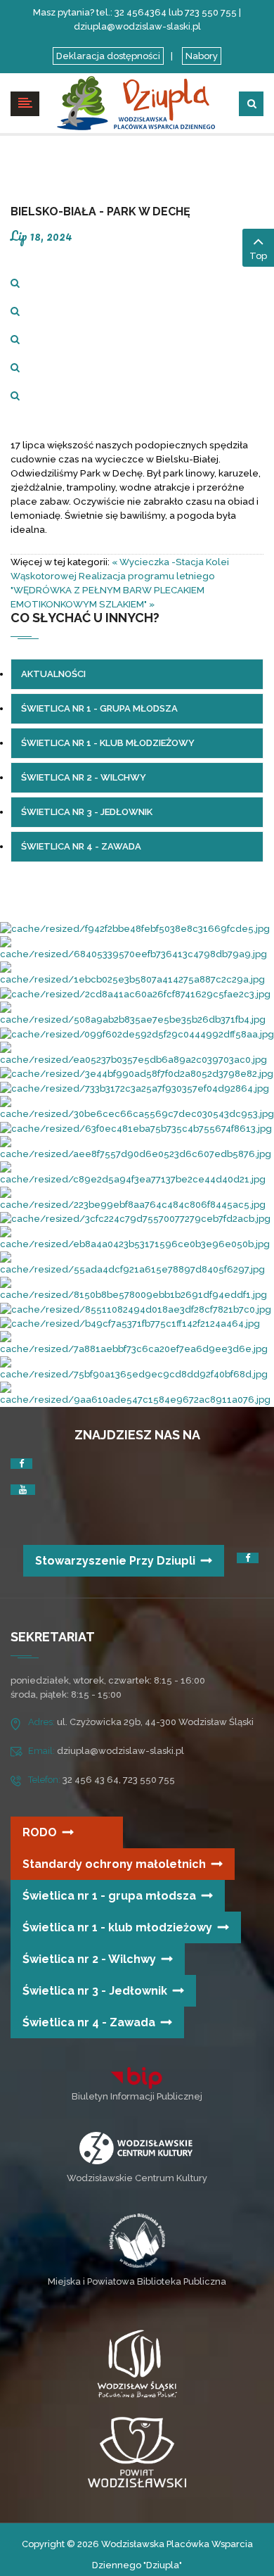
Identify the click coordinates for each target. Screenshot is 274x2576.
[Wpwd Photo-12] (137, 1198)
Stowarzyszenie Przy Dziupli (115, 1561)
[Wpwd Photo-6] (136, 1309)
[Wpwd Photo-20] (137, 1013)
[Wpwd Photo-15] (137, 1289)
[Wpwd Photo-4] (136, 1128)
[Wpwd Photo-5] (137, 1264)
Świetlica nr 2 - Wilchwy (89, 1959)
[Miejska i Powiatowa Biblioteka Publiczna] (137, 2240)
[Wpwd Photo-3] (137, 1053)
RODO (40, 1832)
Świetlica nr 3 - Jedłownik (95, 1991)
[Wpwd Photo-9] (137, 1107)
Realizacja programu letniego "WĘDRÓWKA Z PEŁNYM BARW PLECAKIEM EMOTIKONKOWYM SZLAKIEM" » (113, 590)
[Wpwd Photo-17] (137, 1173)
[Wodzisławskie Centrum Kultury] (136, 2147)
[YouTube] (23, 1490)
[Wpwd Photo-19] (137, 1343)
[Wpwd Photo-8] (130, 1324)
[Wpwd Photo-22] (135, 1219)
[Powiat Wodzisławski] (137, 2452)
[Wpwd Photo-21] (135, 993)
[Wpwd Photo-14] (137, 1394)
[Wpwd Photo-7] (137, 1369)
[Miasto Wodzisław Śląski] (137, 2367)
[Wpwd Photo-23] (137, 1148)
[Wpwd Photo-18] (135, 1088)
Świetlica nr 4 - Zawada (89, 2022)
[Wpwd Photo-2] (137, 974)
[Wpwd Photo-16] (137, 1074)
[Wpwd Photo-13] (135, 929)
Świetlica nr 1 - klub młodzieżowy (117, 1927)
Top (258, 256)
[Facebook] (21, 1464)
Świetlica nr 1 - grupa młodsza (109, 1896)
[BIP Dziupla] (137, 2078)
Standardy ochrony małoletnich (114, 1864)
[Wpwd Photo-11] (137, 948)
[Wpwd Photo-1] (137, 1034)
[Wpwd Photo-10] (137, 1238)
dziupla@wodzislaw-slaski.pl (120, 1751)
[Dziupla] (137, 102)
